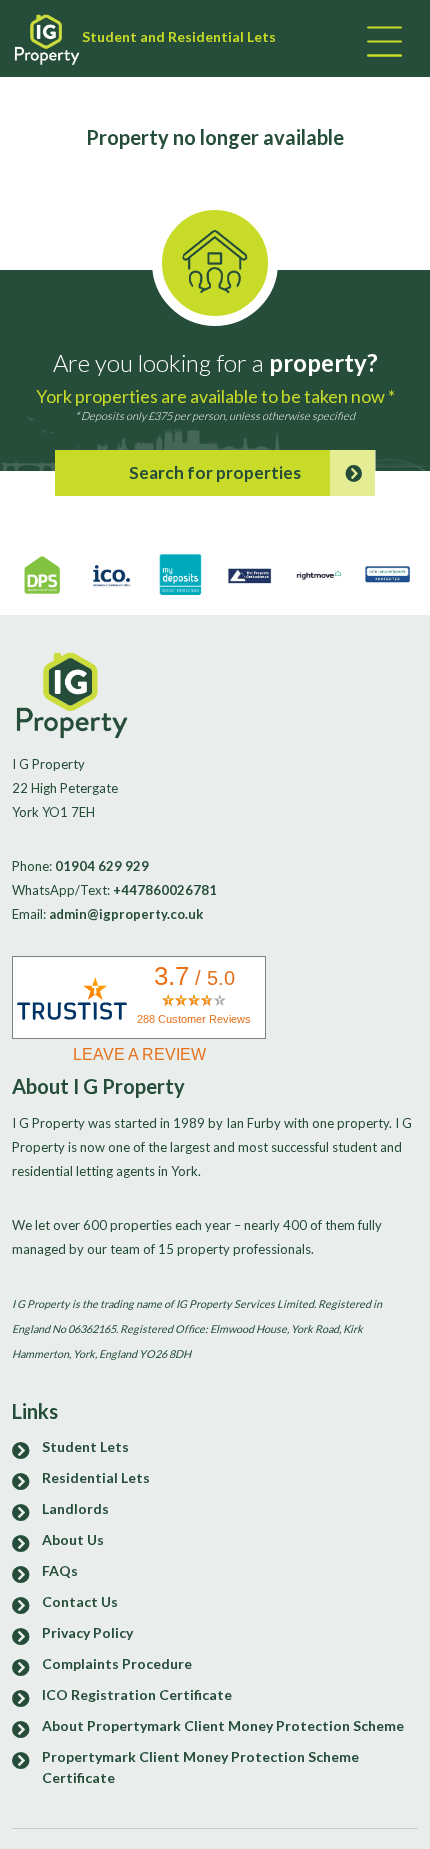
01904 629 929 (102, 866)
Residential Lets (96, 1477)
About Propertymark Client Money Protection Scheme (223, 1725)
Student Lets (85, 1446)
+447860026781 (165, 890)
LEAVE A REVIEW (139, 1054)
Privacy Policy (87, 1632)
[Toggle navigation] (382, 44)
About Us (73, 1539)
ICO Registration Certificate (137, 1694)
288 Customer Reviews (194, 1019)
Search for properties (215, 472)
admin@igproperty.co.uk (126, 914)
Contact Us (80, 1601)
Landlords (75, 1508)
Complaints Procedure (117, 1663)
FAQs (60, 1570)
